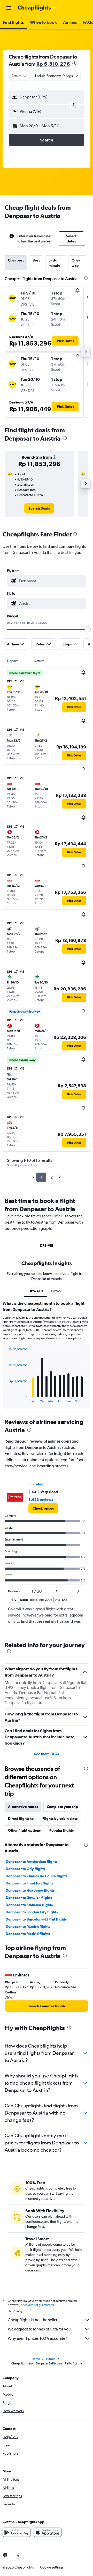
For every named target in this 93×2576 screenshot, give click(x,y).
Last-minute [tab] (54, 263)
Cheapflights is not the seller (33, 2320)
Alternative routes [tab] (23, 1807)
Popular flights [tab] (61, 1830)
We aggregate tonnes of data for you (39, 2329)
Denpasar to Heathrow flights (30, 1890)
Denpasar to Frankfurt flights (29, 1883)
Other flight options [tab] (24, 1830)
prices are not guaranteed (37, 2305)
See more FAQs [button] (47, 1754)
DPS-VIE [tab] (47, 1245)
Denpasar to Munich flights (28, 1926)
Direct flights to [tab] (21, 1819)
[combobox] (51, 581)
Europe (51, 2359)
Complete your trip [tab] (62, 1807)
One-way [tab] (76, 263)
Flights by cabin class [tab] (60, 1819)
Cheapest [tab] (16, 260)
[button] (9, 8)
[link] (39, 508)
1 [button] (41, 1177)
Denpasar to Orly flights (25, 1869)
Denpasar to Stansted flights (29, 1905)
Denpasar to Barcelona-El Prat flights (36, 1919)
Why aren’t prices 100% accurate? (37, 2338)
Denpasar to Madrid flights (28, 1934)
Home (36, 2359)
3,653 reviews (41, 1500)
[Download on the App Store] (48, 2532)
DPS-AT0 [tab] (36, 1291)
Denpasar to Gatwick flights (29, 1898)
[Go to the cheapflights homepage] (37, 8)
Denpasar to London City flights (32, 1912)
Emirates (36, 1484)
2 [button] (52, 1177)
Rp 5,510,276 (53, 64)
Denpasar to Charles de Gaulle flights (36, 1876)
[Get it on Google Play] (17, 2532)
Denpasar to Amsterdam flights (32, 1862)
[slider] (88, 629)
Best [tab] (36, 260)
